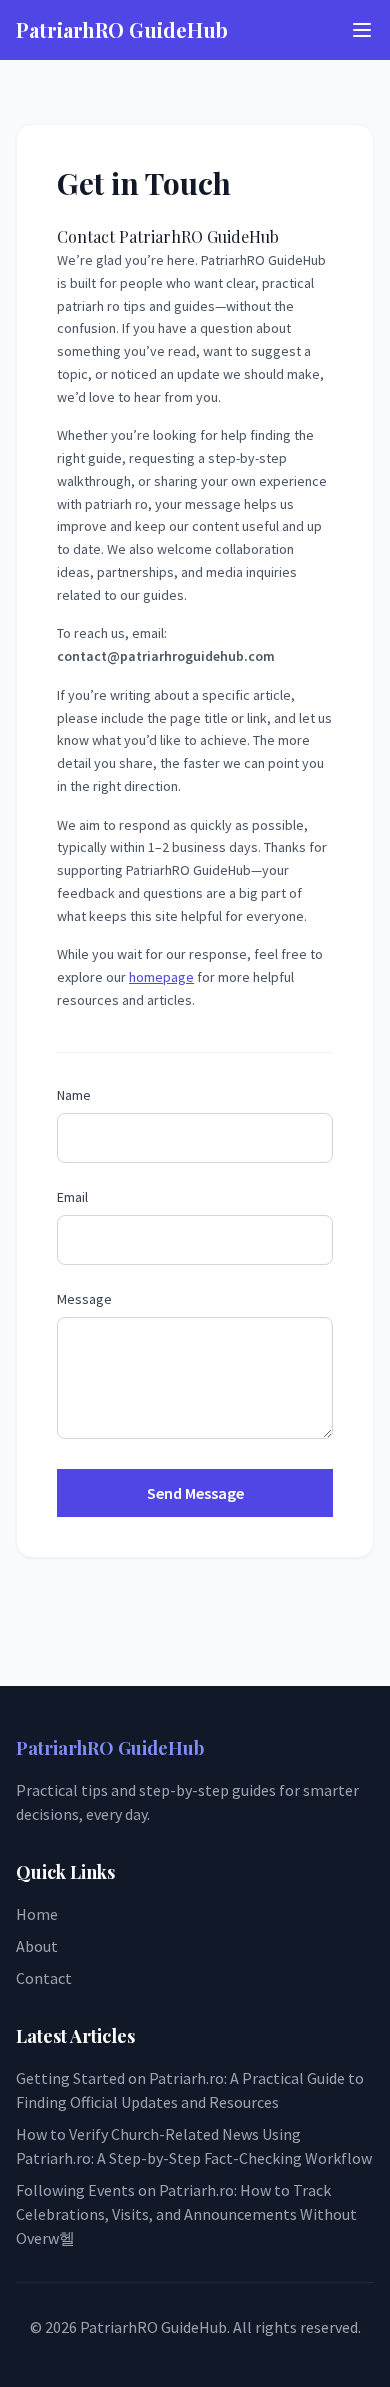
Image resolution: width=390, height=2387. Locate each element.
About (37, 1946)
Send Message (195, 1493)
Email (72, 1197)
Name (74, 1095)
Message (84, 1299)
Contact (44, 1978)
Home (37, 1914)
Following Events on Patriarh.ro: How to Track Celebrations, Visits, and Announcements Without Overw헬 (186, 2214)
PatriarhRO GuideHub (122, 29)
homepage (161, 977)
